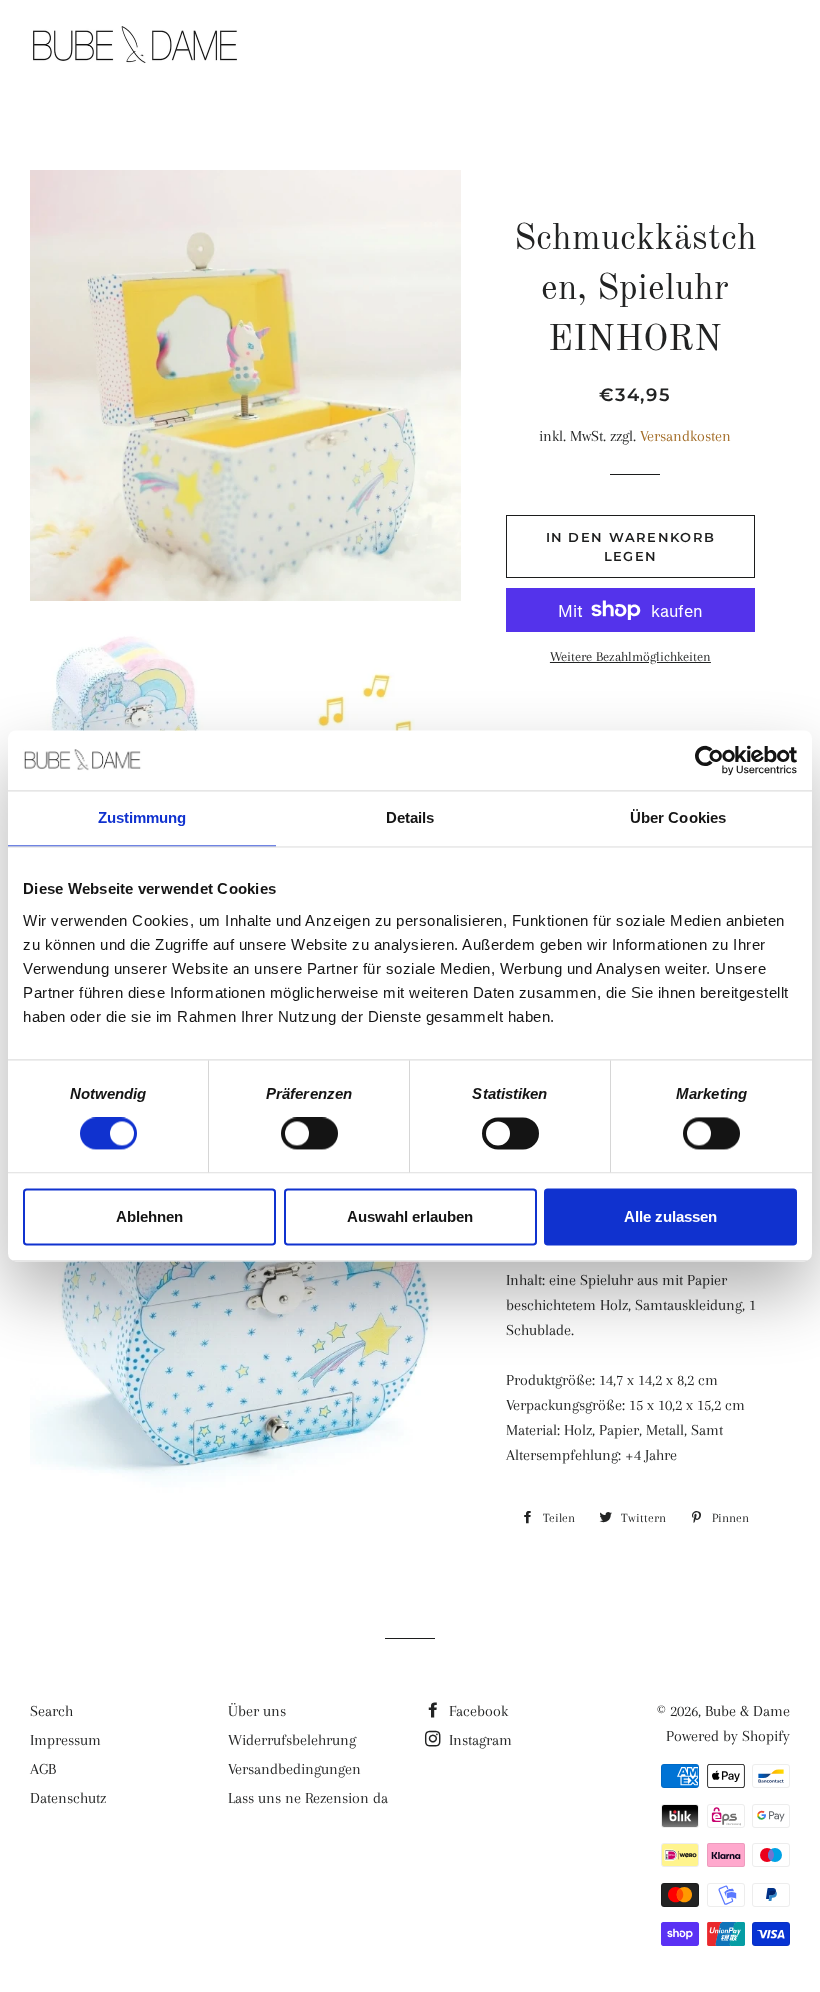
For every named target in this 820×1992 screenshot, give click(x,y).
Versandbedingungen (294, 1769)
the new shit (434, 47)
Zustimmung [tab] (142, 817)
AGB (43, 1769)
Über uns (257, 1711)
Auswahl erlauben (410, 1216)
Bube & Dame (747, 1711)
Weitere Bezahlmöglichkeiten (630, 656)
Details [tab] (410, 817)
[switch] (309, 1134)
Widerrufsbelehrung (292, 1740)
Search (51, 1711)
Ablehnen (149, 1216)
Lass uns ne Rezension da (308, 1798)
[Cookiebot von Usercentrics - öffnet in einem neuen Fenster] (709, 760)
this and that (593, 47)
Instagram (478, 1740)
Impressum (65, 1740)
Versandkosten (685, 436)
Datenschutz (68, 1798)
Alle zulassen (670, 1216)
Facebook (476, 1711)
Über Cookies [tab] (678, 817)
